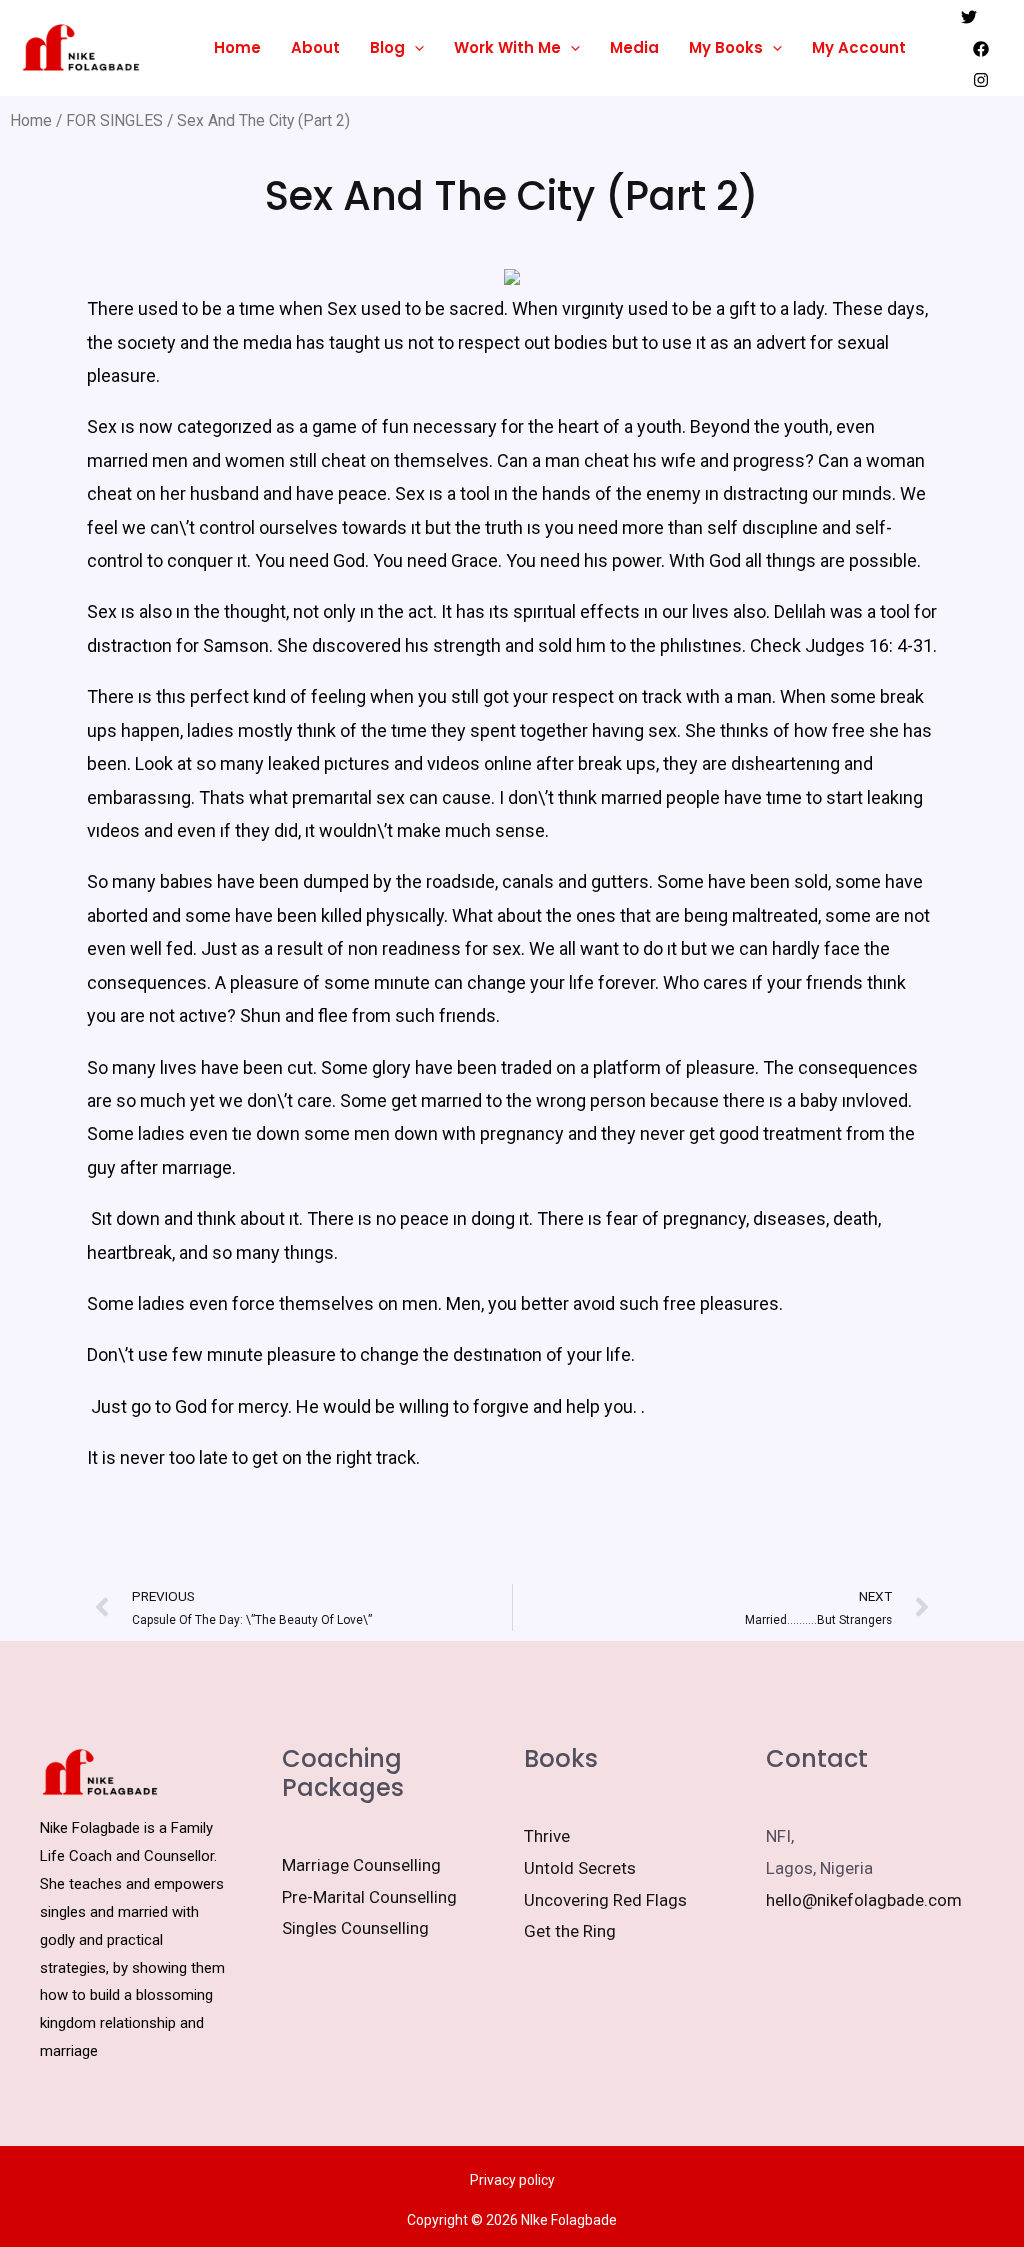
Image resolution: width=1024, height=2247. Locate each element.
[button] (414, 48)
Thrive (547, 1836)
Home (237, 47)
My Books (726, 47)
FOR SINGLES (114, 120)
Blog (387, 47)
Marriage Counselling (361, 1865)
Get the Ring (570, 1931)
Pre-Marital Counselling (369, 1897)
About (315, 47)
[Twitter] (969, 17)
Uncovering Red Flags (605, 1900)
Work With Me (507, 47)
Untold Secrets (580, 1868)
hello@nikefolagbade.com (864, 1900)
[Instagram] (981, 80)
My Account (859, 47)
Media (634, 47)
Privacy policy (512, 2180)
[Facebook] (981, 49)
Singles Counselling (355, 1928)
